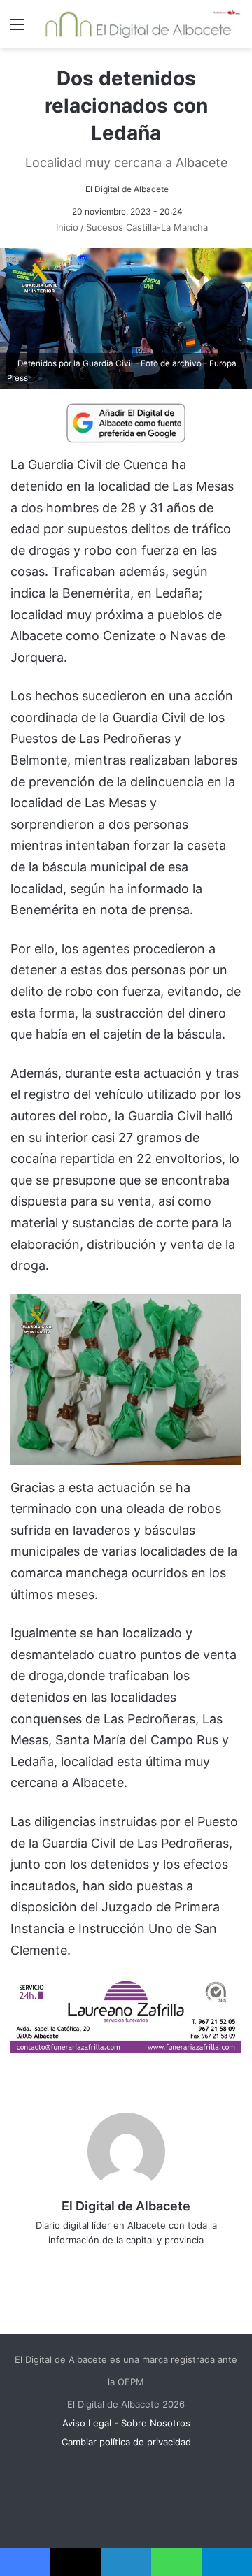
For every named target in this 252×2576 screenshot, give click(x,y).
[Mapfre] (126, 2049)
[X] (116, 2263)
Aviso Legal (87, 2423)
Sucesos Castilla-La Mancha (147, 227)
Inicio (66, 227)
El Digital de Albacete (127, 189)
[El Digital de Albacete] (138, 24)
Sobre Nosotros (156, 2423)
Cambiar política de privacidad (126, 2442)
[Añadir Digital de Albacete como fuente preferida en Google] (126, 422)
